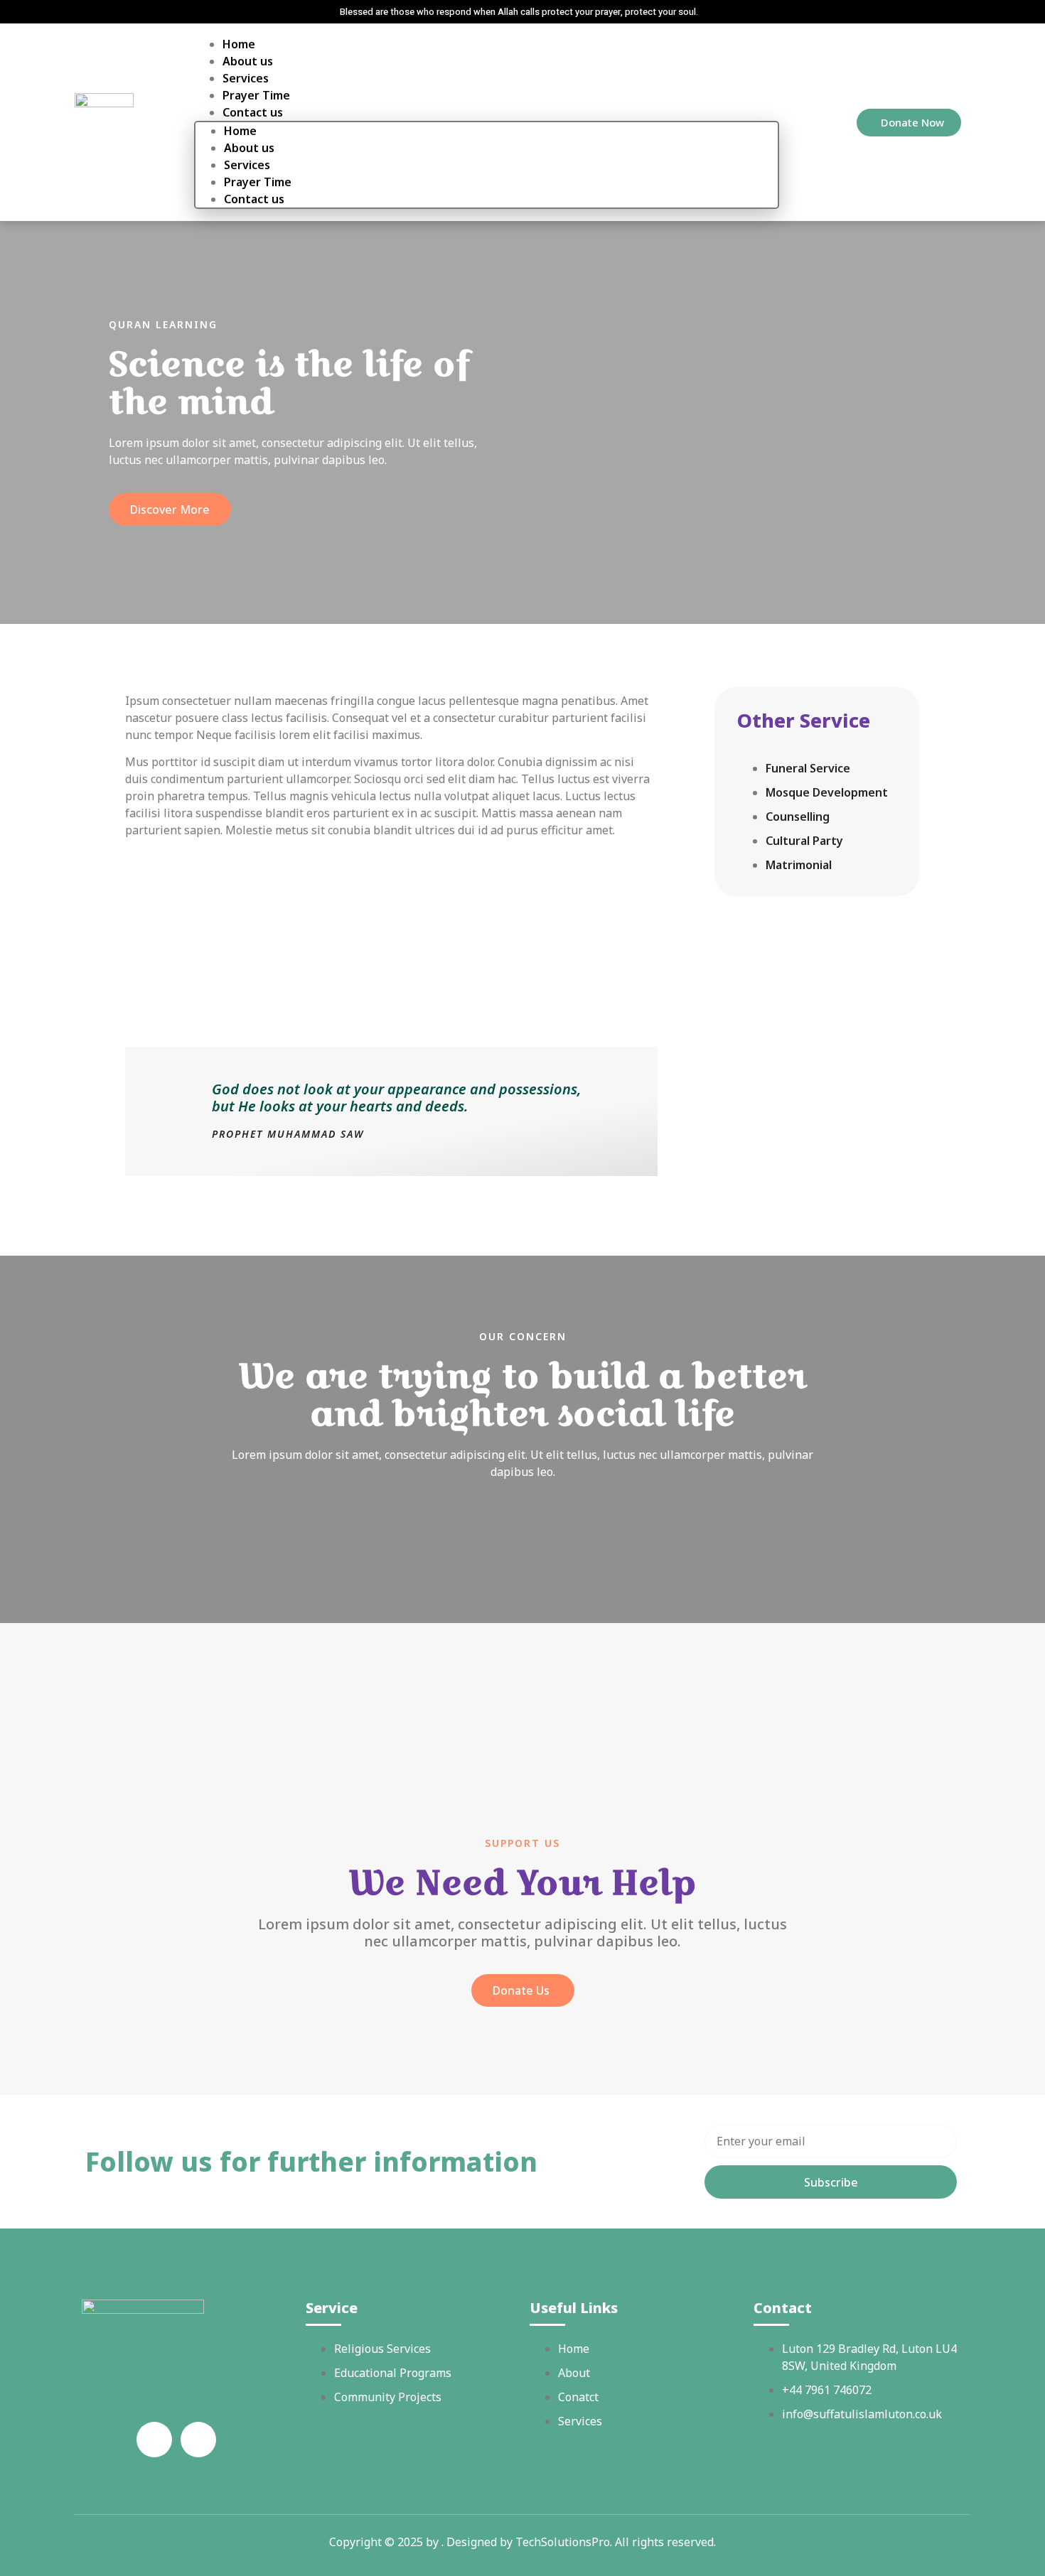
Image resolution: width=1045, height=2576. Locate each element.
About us (248, 61)
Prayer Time (256, 95)
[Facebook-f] (154, 2440)
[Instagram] (198, 2440)
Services (246, 78)
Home (239, 44)
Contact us (254, 199)
